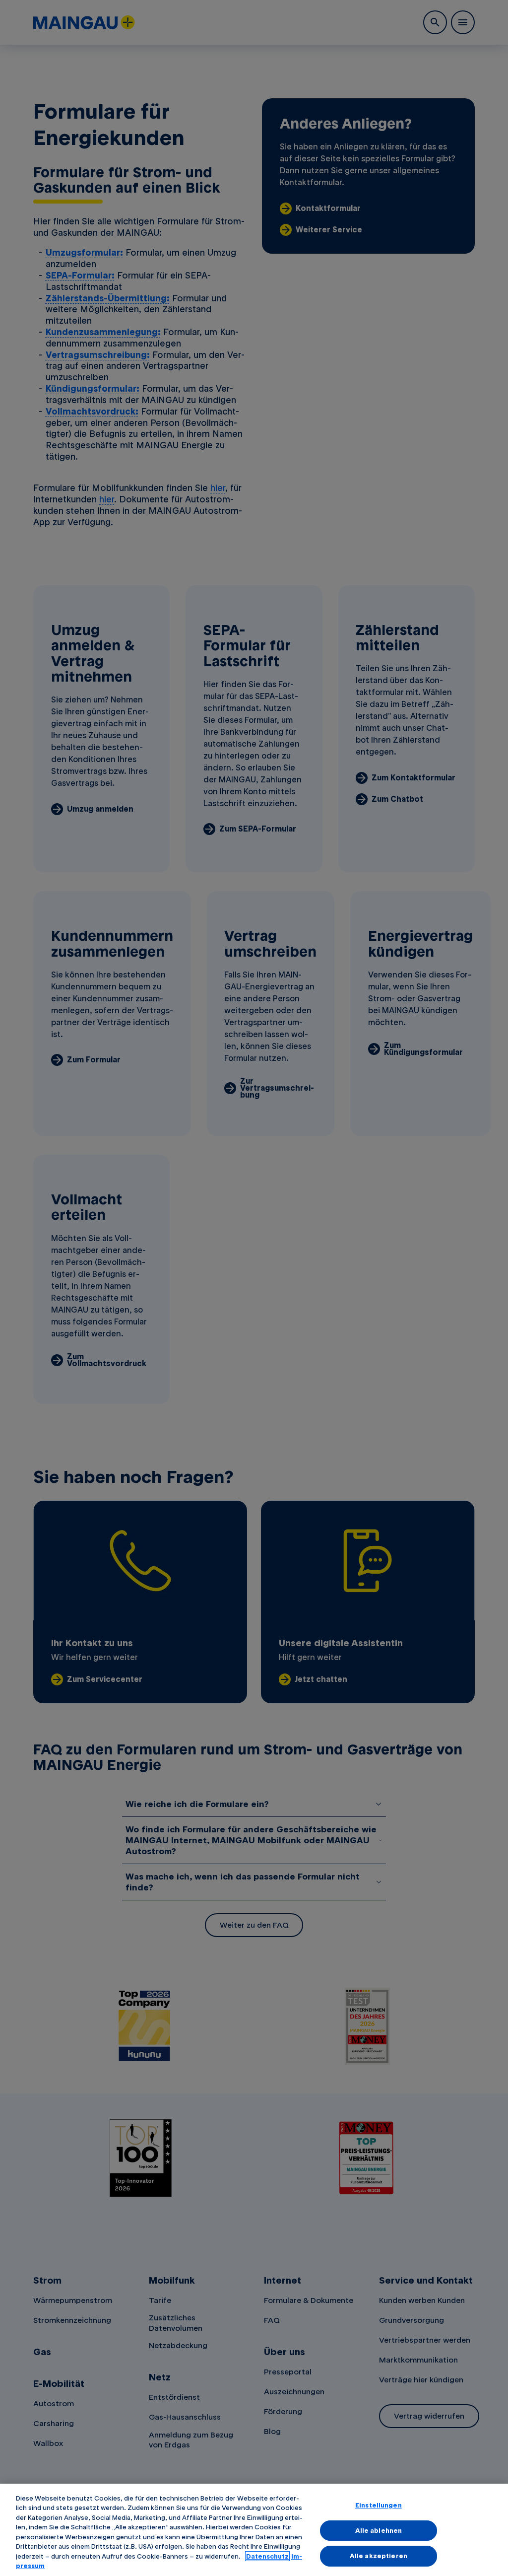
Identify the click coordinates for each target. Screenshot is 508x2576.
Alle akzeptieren (379, 2556)
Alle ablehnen (379, 2530)
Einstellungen (379, 2505)
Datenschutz (267, 2556)
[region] (254, 2530)
